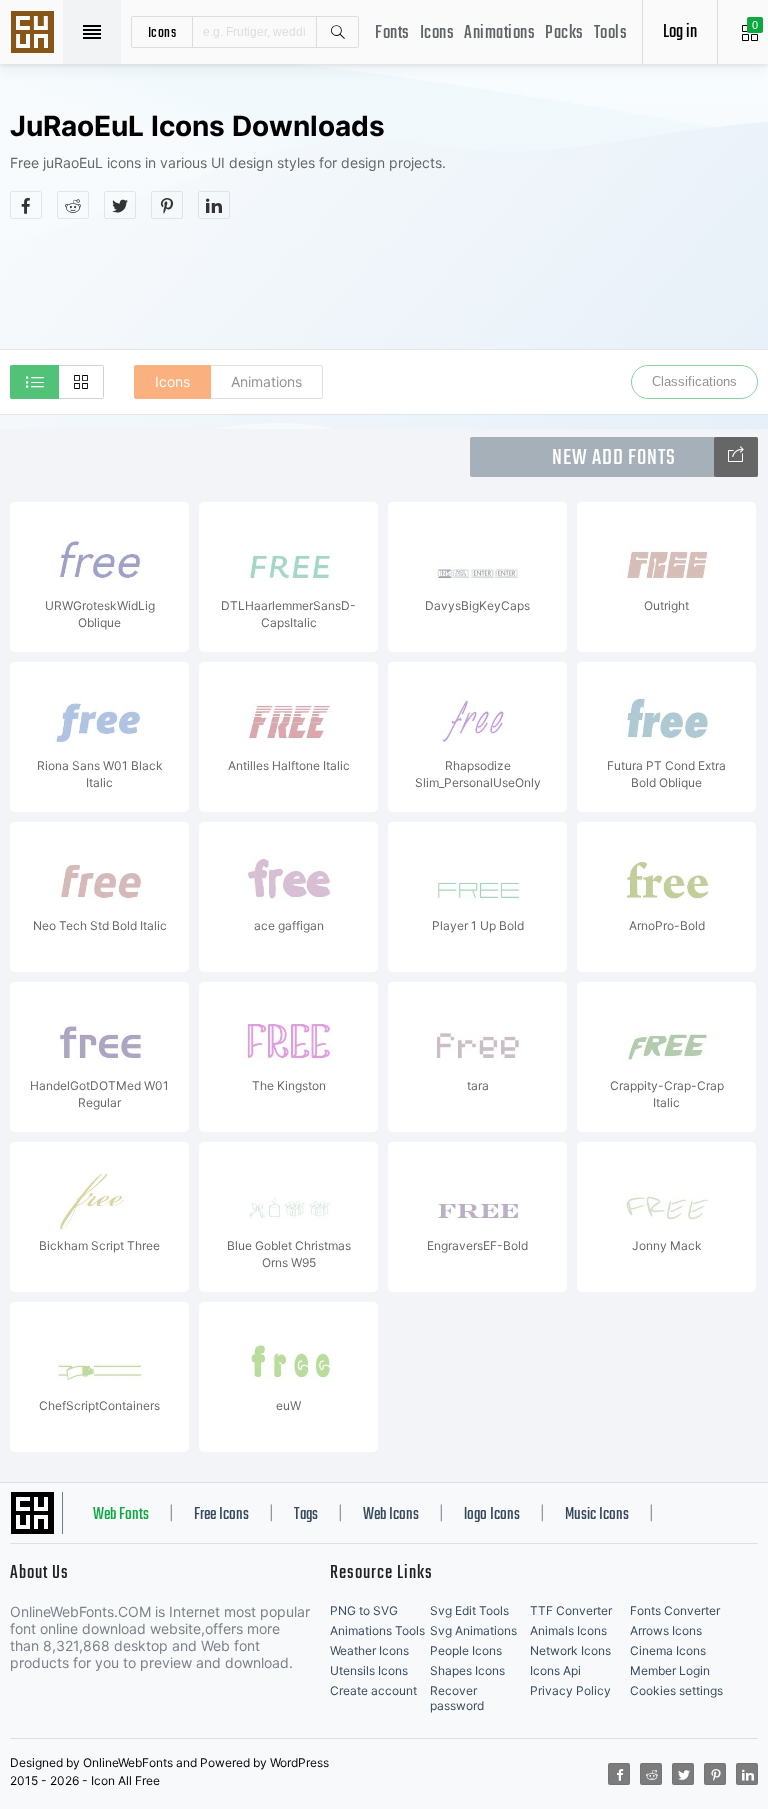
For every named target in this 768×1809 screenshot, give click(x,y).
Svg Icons (35, 34)
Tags (306, 1515)
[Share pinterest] (167, 205)
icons (162, 32)
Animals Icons (568, 1630)
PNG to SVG (364, 1610)
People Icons (466, 1650)
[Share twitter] (120, 205)
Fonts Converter (675, 1610)
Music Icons (597, 1515)
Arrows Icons (666, 1630)
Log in (680, 32)
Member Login (670, 1670)
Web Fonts (121, 1515)
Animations (499, 33)
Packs (564, 33)
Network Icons (570, 1650)
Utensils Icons (369, 1670)
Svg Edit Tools (469, 1610)
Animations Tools (377, 1630)
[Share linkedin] (214, 205)
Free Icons (221, 1515)
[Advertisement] (384, 284)
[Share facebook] (26, 205)
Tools (611, 33)
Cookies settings (676, 1690)
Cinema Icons (668, 1650)
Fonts (392, 33)
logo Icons (492, 1515)
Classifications (694, 381)
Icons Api (555, 1670)
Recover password (457, 1698)
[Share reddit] (73, 205)
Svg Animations (473, 1630)
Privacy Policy (570, 1690)
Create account (373, 1690)
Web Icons (391, 1515)
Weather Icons (369, 1650)
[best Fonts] (736, 457)
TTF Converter (571, 1610)
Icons (437, 33)
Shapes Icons (467, 1670)
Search (337, 32)
